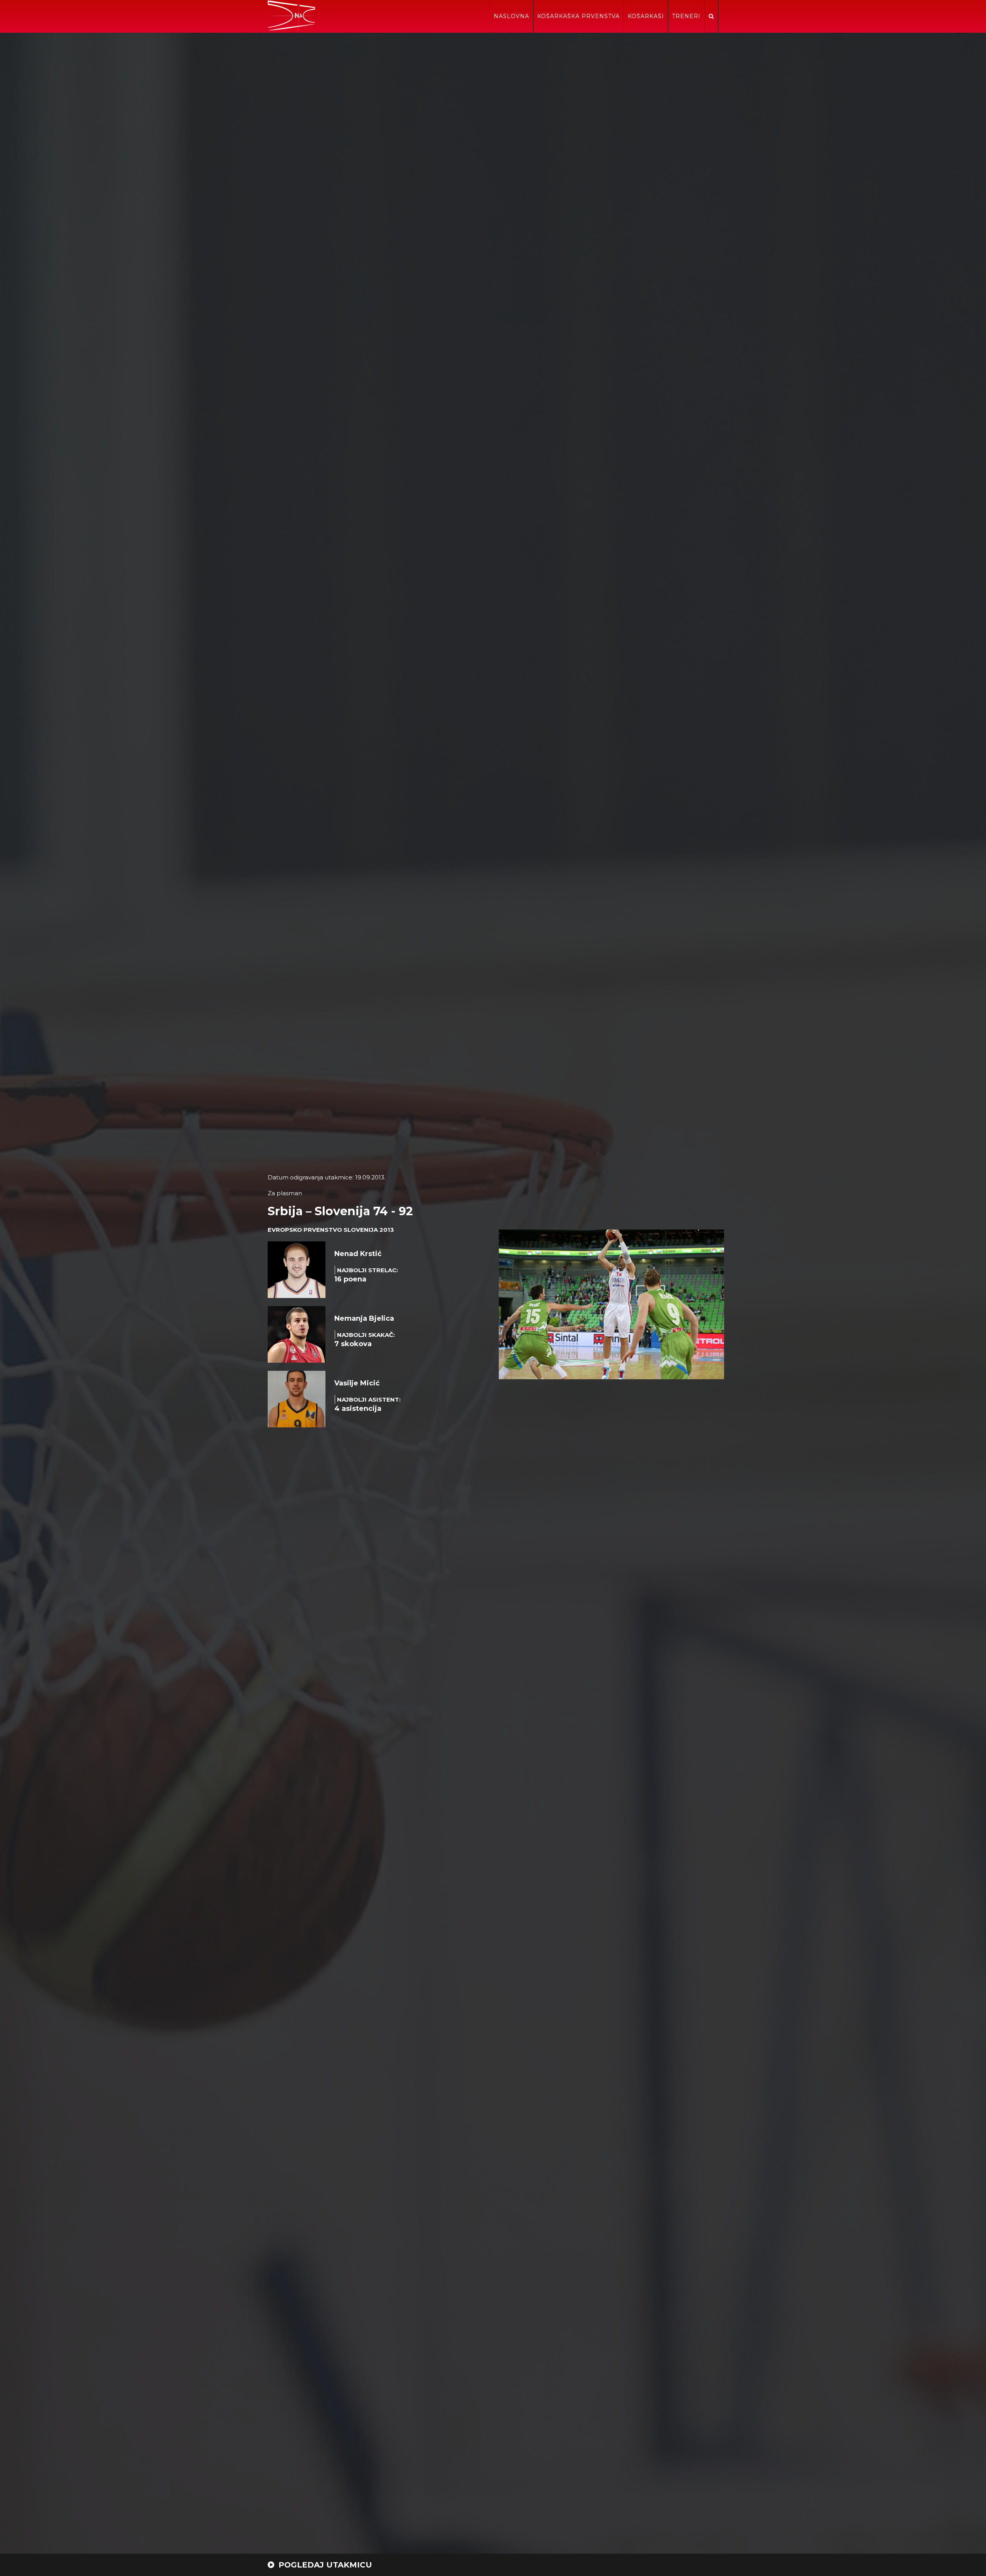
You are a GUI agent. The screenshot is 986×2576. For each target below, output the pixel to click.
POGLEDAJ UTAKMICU (324, 2565)
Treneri (686, 16)
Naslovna (511, 16)
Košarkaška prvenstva (579, 16)
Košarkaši (646, 16)
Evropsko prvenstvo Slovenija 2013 (331, 1230)
